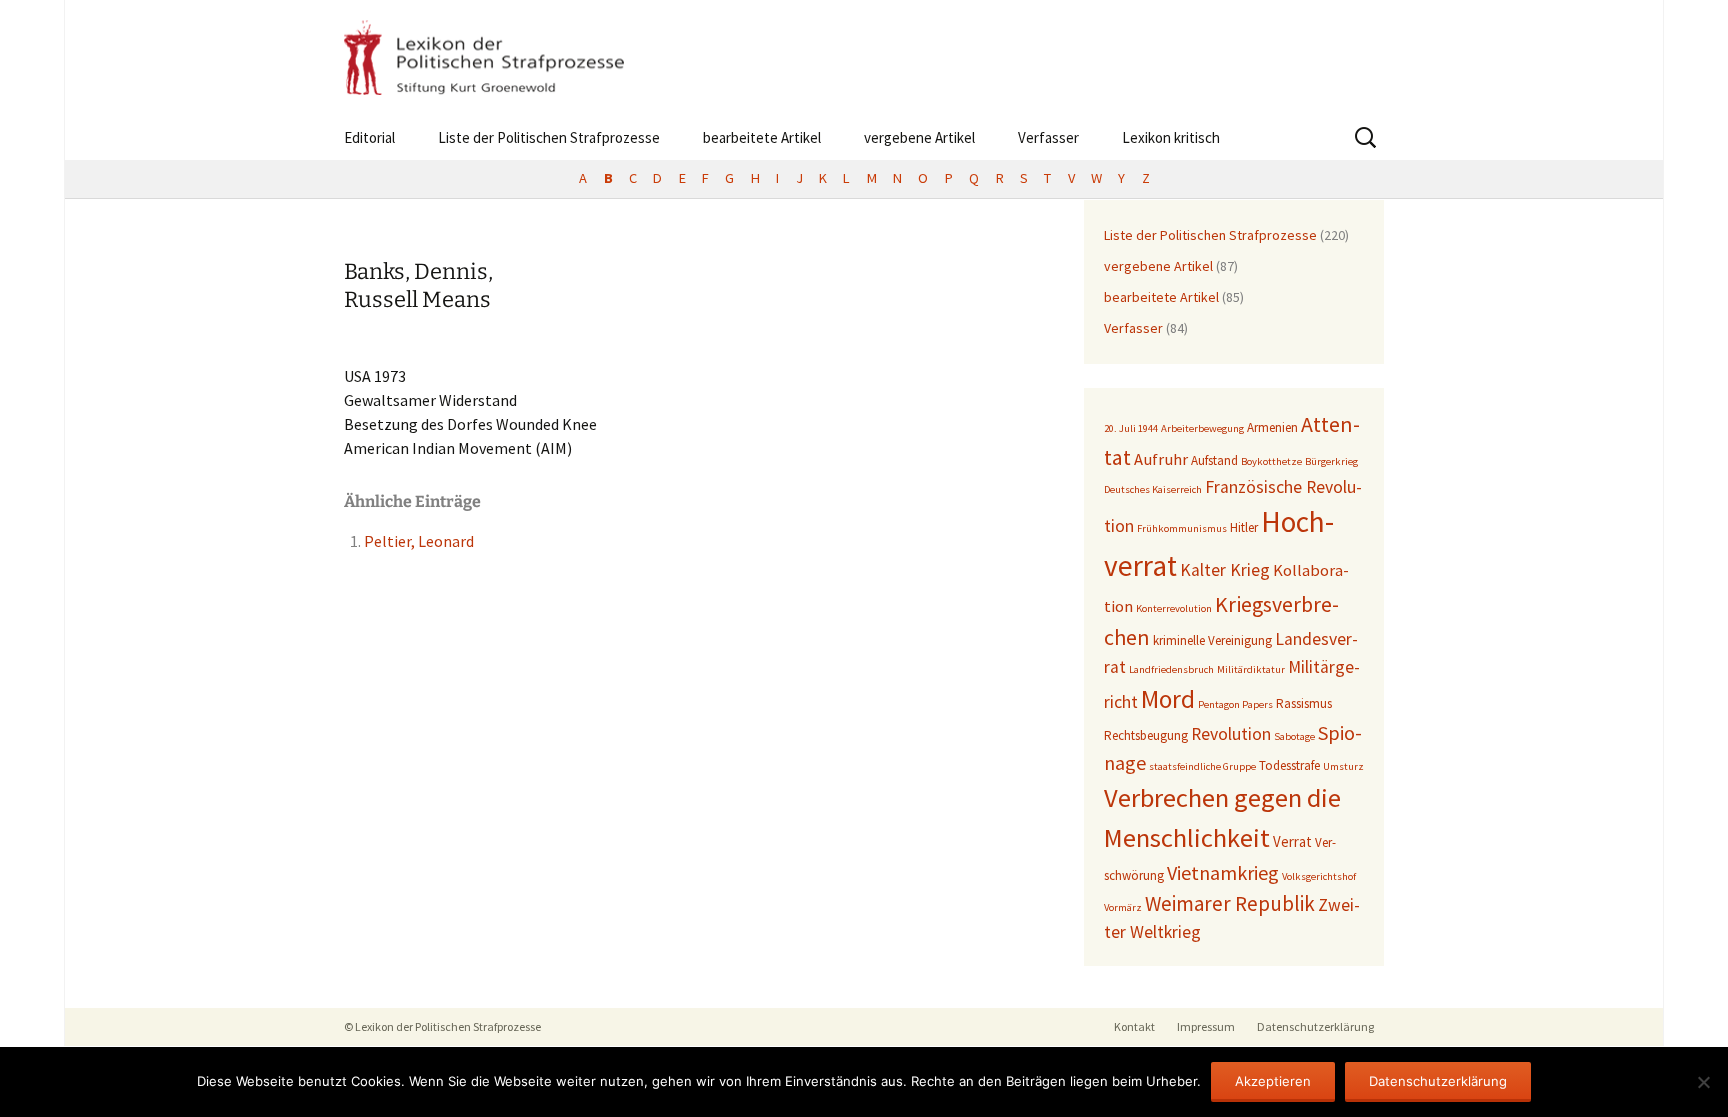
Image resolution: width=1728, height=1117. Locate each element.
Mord (1168, 699)
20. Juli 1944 (1131, 428)
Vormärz (1123, 907)
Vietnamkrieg (1223, 872)
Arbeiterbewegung (1202, 428)
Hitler (1244, 527)
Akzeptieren (1273, 1081)
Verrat (1292, 841)
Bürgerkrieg (1331, 461)
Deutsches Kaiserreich (1153, 489)
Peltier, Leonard (419, 541)
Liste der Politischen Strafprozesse (549, 137)
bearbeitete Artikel (762, 137)
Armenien (1272, 427)
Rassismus (1304, 703)
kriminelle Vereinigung (1212, 640)
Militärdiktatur (1251, 669)
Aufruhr (1161, 459)
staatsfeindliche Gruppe (1202, 766)
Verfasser (1048, 137)
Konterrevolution (1174, 608)
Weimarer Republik (1230, 903)
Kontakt (1134, 1026)
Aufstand (1214, 460)
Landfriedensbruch (1171, 669)
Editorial (369, 137)
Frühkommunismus (1182, 528)
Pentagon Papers (1235, 704)
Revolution (1231, 734)
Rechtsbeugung (1146, 735)
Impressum (1206, 1026)
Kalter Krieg (1225, 570)
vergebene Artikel (919, 137)
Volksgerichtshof (1319, 876)
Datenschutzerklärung (1315, 1026)
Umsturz (1343, 766)
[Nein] (1703, 1082)
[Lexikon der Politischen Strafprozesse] (864, 57)
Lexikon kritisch (1171, 137)
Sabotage (1294, 736)
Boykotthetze (1271, 461)
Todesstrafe (1289, 765)
